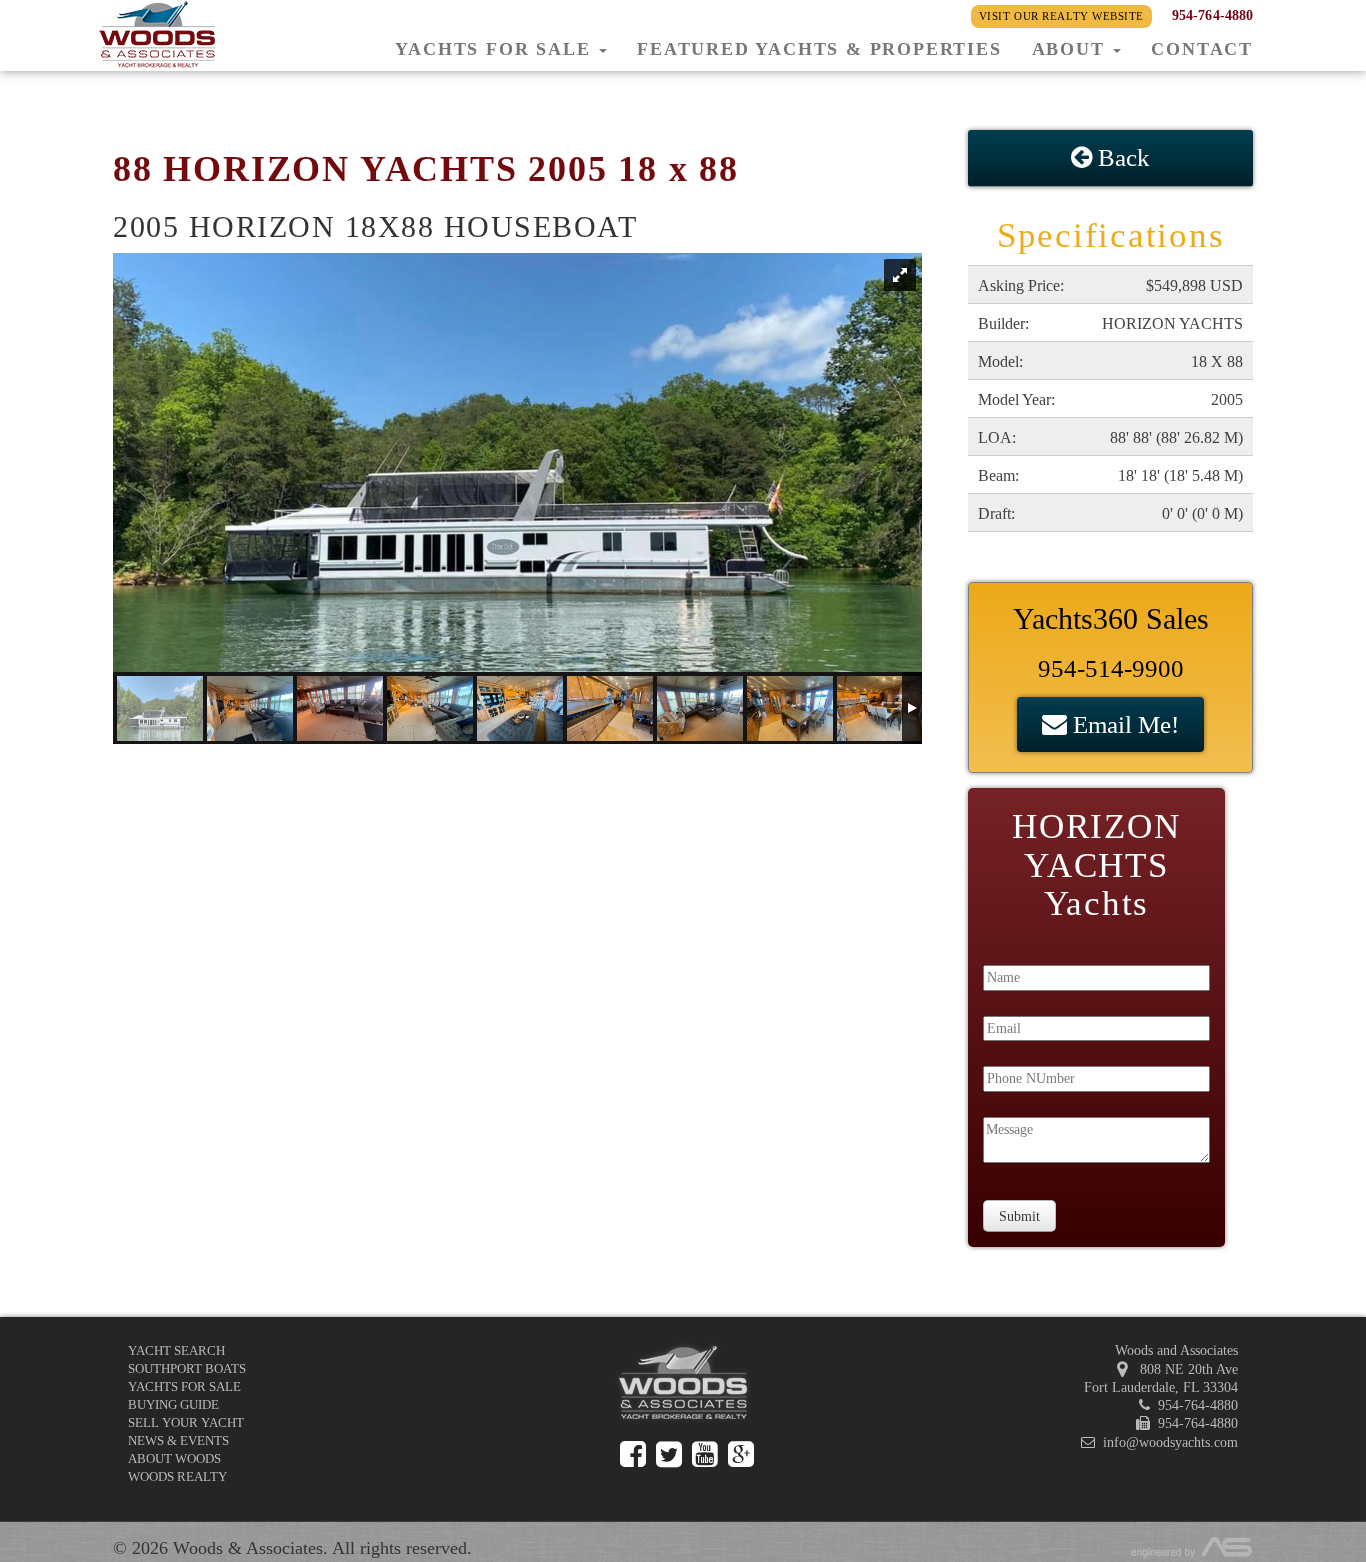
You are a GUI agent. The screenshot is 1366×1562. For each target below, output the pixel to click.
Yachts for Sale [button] (496, 49)
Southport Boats (187, 1368)
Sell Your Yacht (186, 1422)
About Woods (174, 1458)
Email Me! (1123, 724)
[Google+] (741, 1454)
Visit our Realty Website (1061, 16)
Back (1121, 157)
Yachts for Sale (184, 1386)
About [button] (1072, 49)
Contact (1202, 49)
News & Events (178, 1440)
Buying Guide (173, 1404)
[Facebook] (633, 1454)
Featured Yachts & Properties (819, 49)
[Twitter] (669, 1454)
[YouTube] (705, 1454)
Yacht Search (176, 1350)
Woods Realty (177, 1476)
